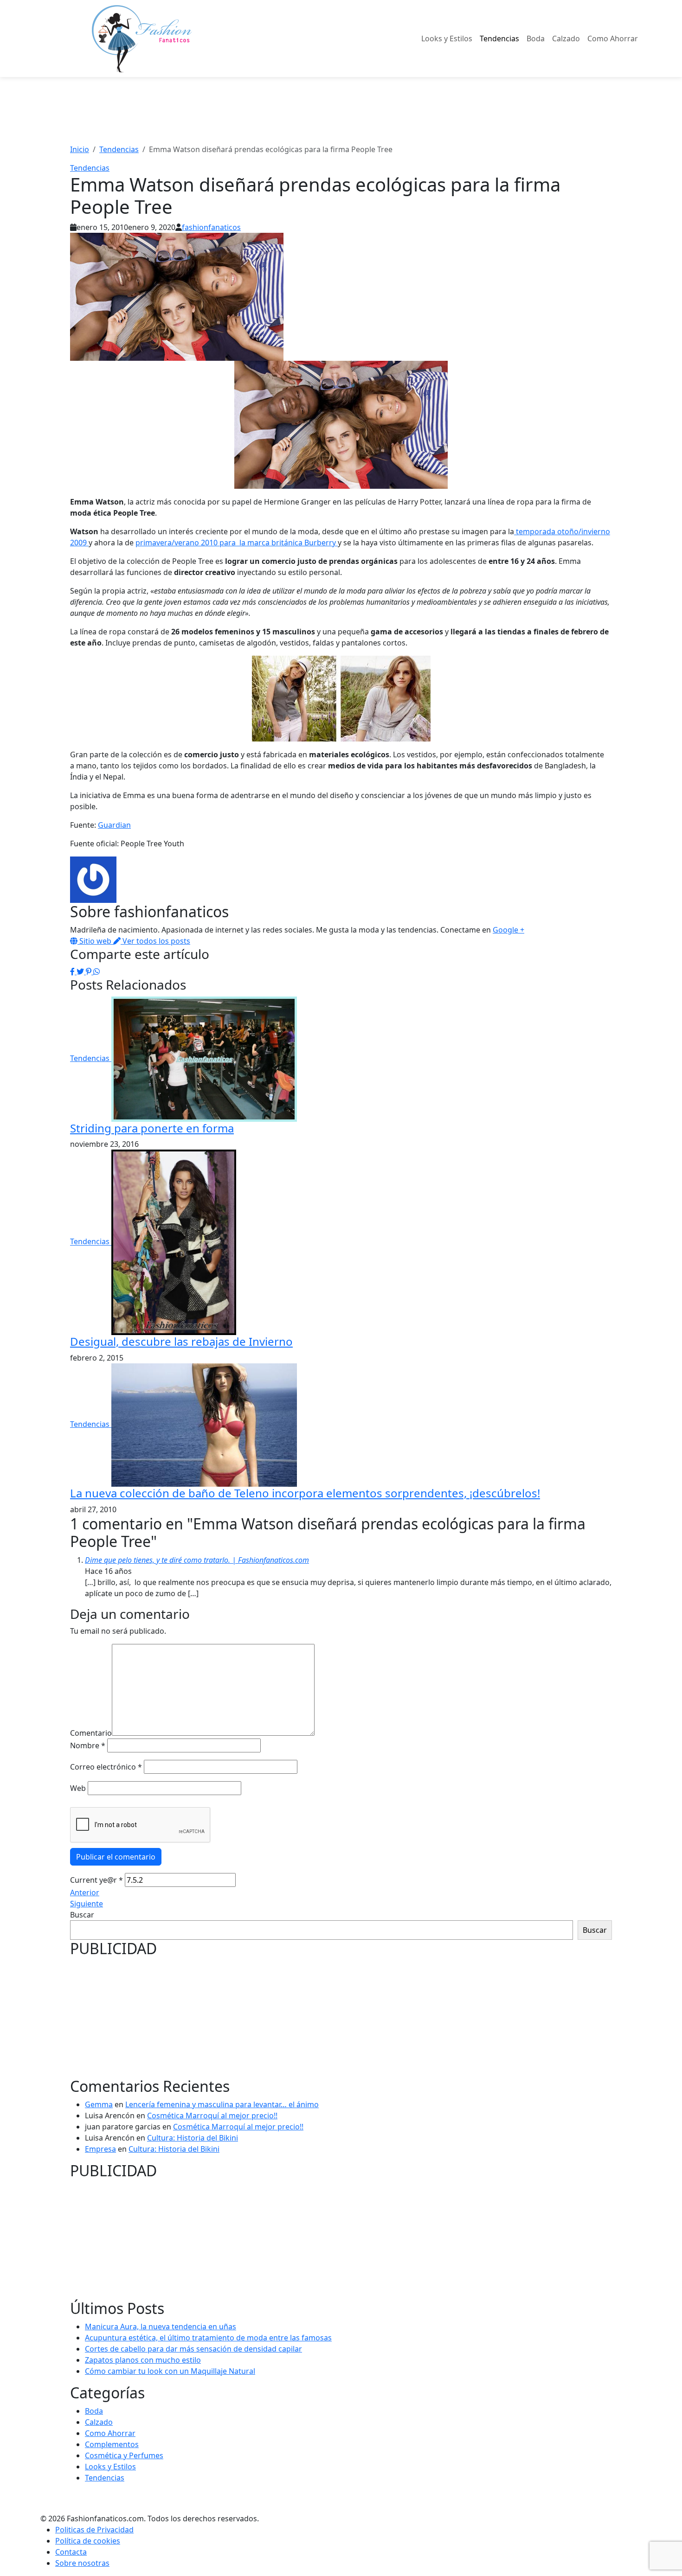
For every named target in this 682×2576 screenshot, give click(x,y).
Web (78, 1788)
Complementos (112, 2444)
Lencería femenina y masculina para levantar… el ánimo (222, 2104)
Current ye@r (97, 1880)
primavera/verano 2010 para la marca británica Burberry (237, 543)
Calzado (566, 38)
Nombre (88, 1745)
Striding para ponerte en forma (152, 1128)
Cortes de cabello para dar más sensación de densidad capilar (193, 2349)
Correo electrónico (106, 1767)
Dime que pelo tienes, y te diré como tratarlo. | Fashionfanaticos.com (197, 1560)
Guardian (114, 825)
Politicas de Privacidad (94, 2530)
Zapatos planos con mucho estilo (143, 2360)
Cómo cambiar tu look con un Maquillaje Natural (170, 2371)
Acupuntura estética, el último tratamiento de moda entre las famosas (208, 2338)
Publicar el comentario (116, 1857)
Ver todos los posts (155, 941)
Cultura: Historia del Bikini (193, 2138)
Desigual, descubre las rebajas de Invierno (181, 1341)
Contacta (71, 2552)
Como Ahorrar (613, 38)
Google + (508, 930)
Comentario (91, 1733)
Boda (536, 38)
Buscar (82, 1915)
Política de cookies (88, 2541)
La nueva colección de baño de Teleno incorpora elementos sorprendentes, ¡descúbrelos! (305, 1493)
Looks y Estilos (447, 38)
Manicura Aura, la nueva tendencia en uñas (161, 2327)
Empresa (100, 2149)
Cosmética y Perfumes (124, 2455)
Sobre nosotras (82, 2563)
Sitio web (95, 941)
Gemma (99, 2104)
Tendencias (499, 38)
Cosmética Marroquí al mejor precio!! (212, 2116)
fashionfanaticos (211, 227)
